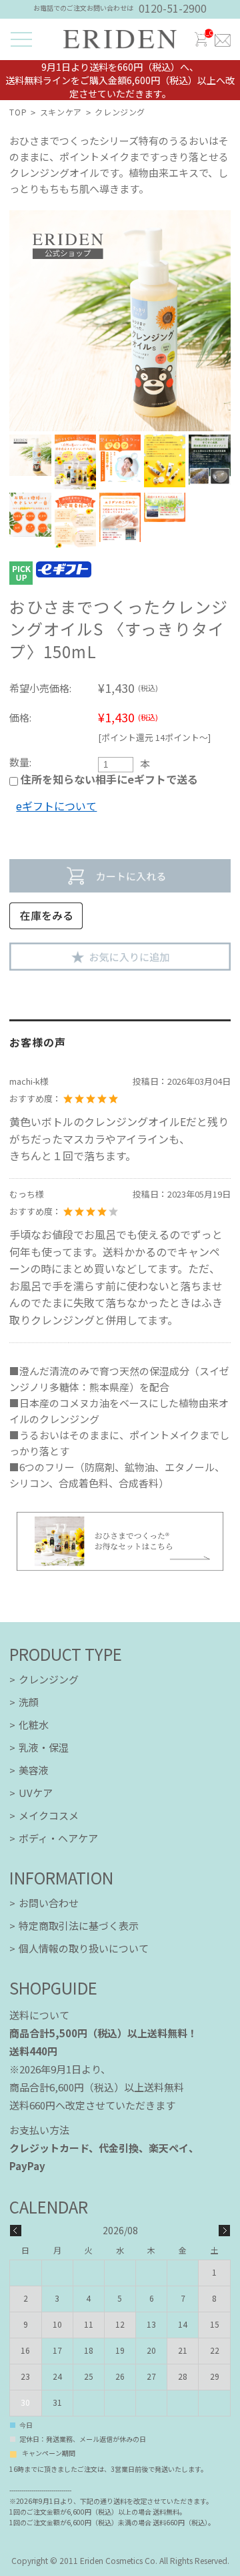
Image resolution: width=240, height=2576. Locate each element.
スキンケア (61, 112)
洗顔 (29, 1702)
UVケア (36, 1793)
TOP (18, 112)
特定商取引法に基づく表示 (79, 1925)
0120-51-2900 (173, 8)
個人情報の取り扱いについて (84, 1948)
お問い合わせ (49, 1903)
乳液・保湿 (44, 1747)
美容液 (34, 1770)
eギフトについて (56, 806)
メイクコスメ (49, 1815)
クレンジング (120, 112)
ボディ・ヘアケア (58, 1838)
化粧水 (34, 1725)
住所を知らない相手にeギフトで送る (108, 779)
